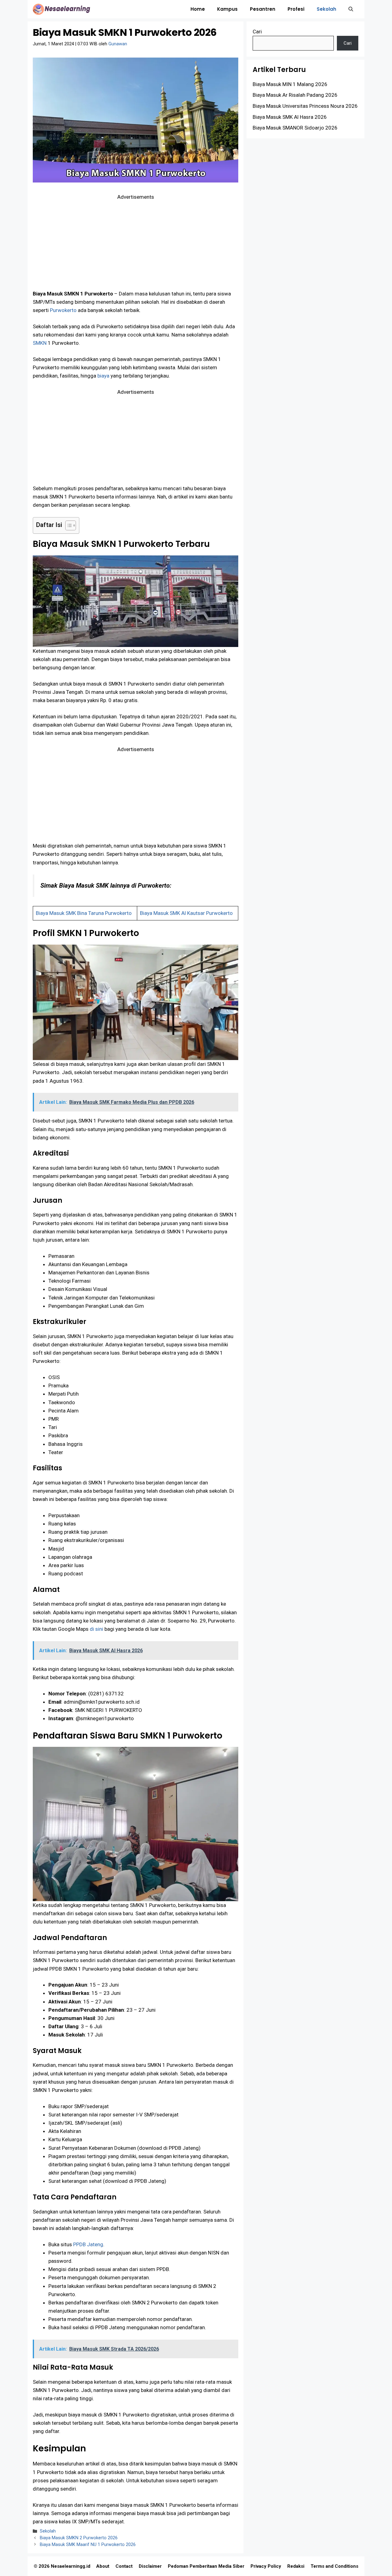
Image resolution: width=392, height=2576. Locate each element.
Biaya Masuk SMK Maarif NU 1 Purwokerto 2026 (88, 2545)
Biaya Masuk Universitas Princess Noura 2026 (305, 106)
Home (198, 9)
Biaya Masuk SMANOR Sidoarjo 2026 (295, 128)
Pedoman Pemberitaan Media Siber (206, 2566)
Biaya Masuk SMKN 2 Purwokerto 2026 (79, 2538)
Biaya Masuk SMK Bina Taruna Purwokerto (84, 913)
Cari (257, 32)
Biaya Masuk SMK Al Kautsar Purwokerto (186, 913)
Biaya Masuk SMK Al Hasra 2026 (290, 117)
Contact (124, 2566)
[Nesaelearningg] (61, 9)
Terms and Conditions (334, 2566)
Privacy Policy (266, 2566)
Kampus (227, 9)
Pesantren (263, 9)
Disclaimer (150, 2566)
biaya (103, 376)
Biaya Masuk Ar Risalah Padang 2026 (295, 95)
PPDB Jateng (88, 2244)
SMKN (40, 343)
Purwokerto (63, 310)
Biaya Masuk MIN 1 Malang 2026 (290, 84)
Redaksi (296, 2566)
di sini (96, 1629)
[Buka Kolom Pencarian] (351, 9)
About (103, 2566)
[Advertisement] (136, 244)
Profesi (296, 9)
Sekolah (326, 9)
